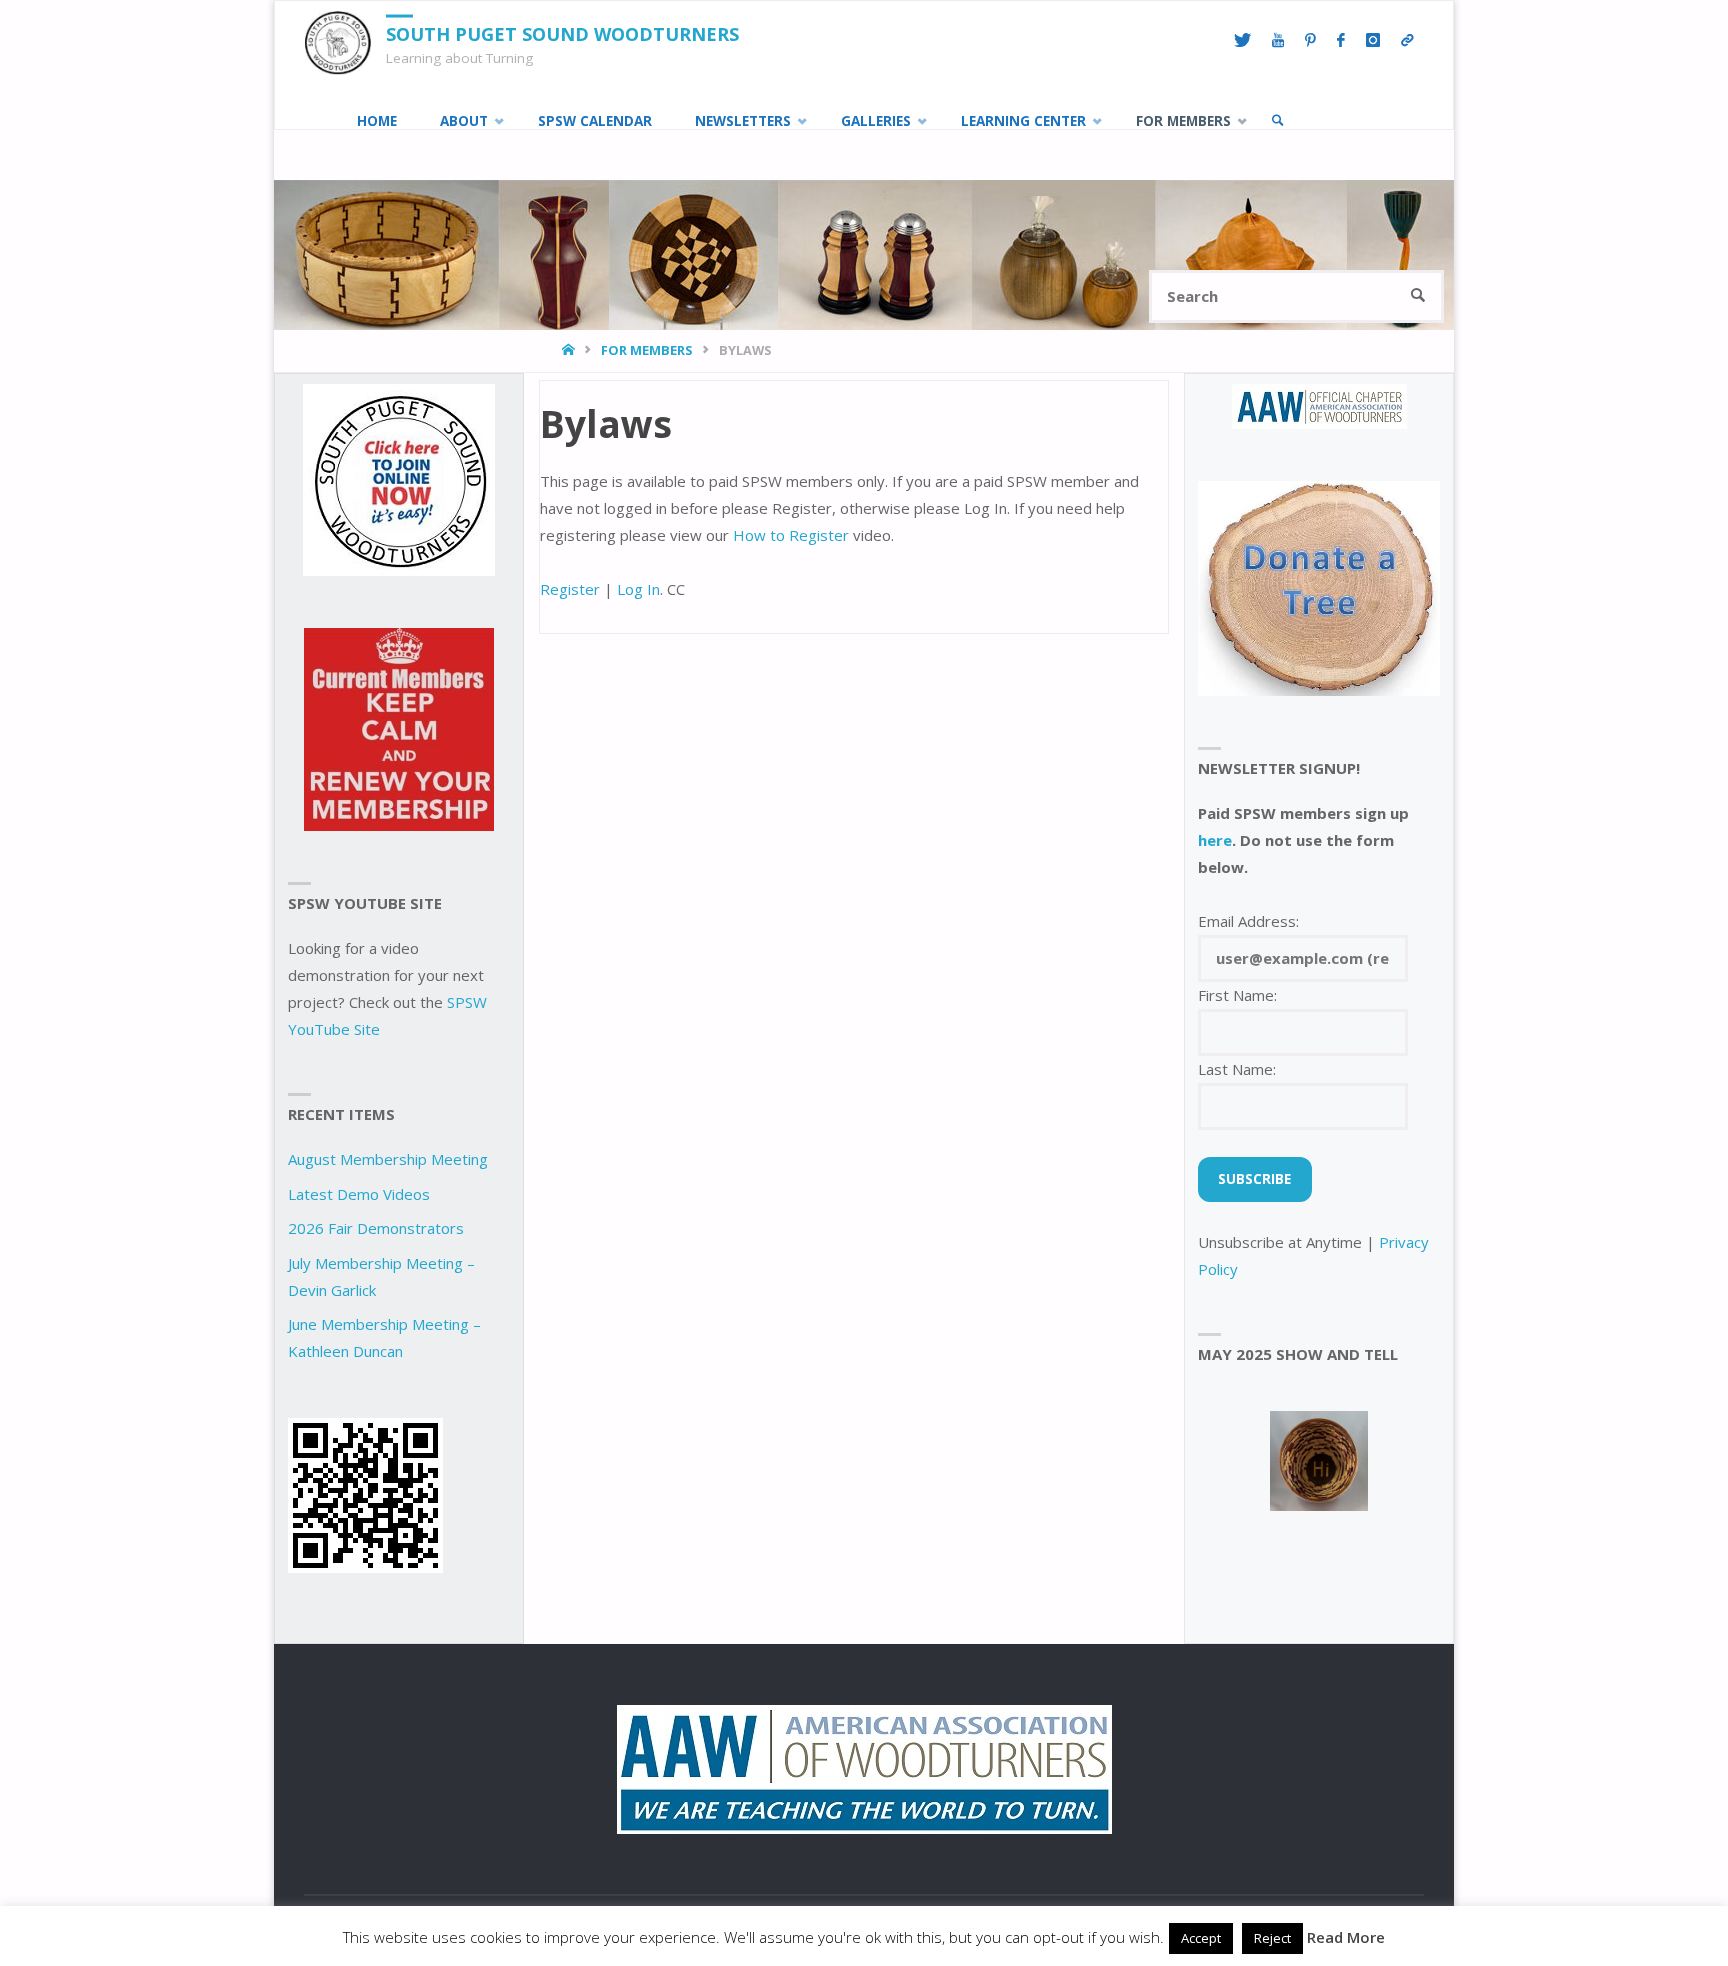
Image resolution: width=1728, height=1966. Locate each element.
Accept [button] (1201, 1938)
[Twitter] (1242, 41)
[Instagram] (1372, 41)
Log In (638, 589)
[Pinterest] (1310, 41)
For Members (646, 350)
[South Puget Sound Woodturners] (338, 41)
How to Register (791, 535)
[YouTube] (1277, 41)
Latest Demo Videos (359, 1194)
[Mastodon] (1406, 41)
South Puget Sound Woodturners (562, 34)
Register (570, 589)
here (1215, 840)
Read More (1346, 1937)
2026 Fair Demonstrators (376, 1228)
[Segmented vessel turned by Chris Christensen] (1319, 1461)
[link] (1278, 121)
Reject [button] (1272, 1938)
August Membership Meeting (388, 1159)
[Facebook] (1340, 41)
